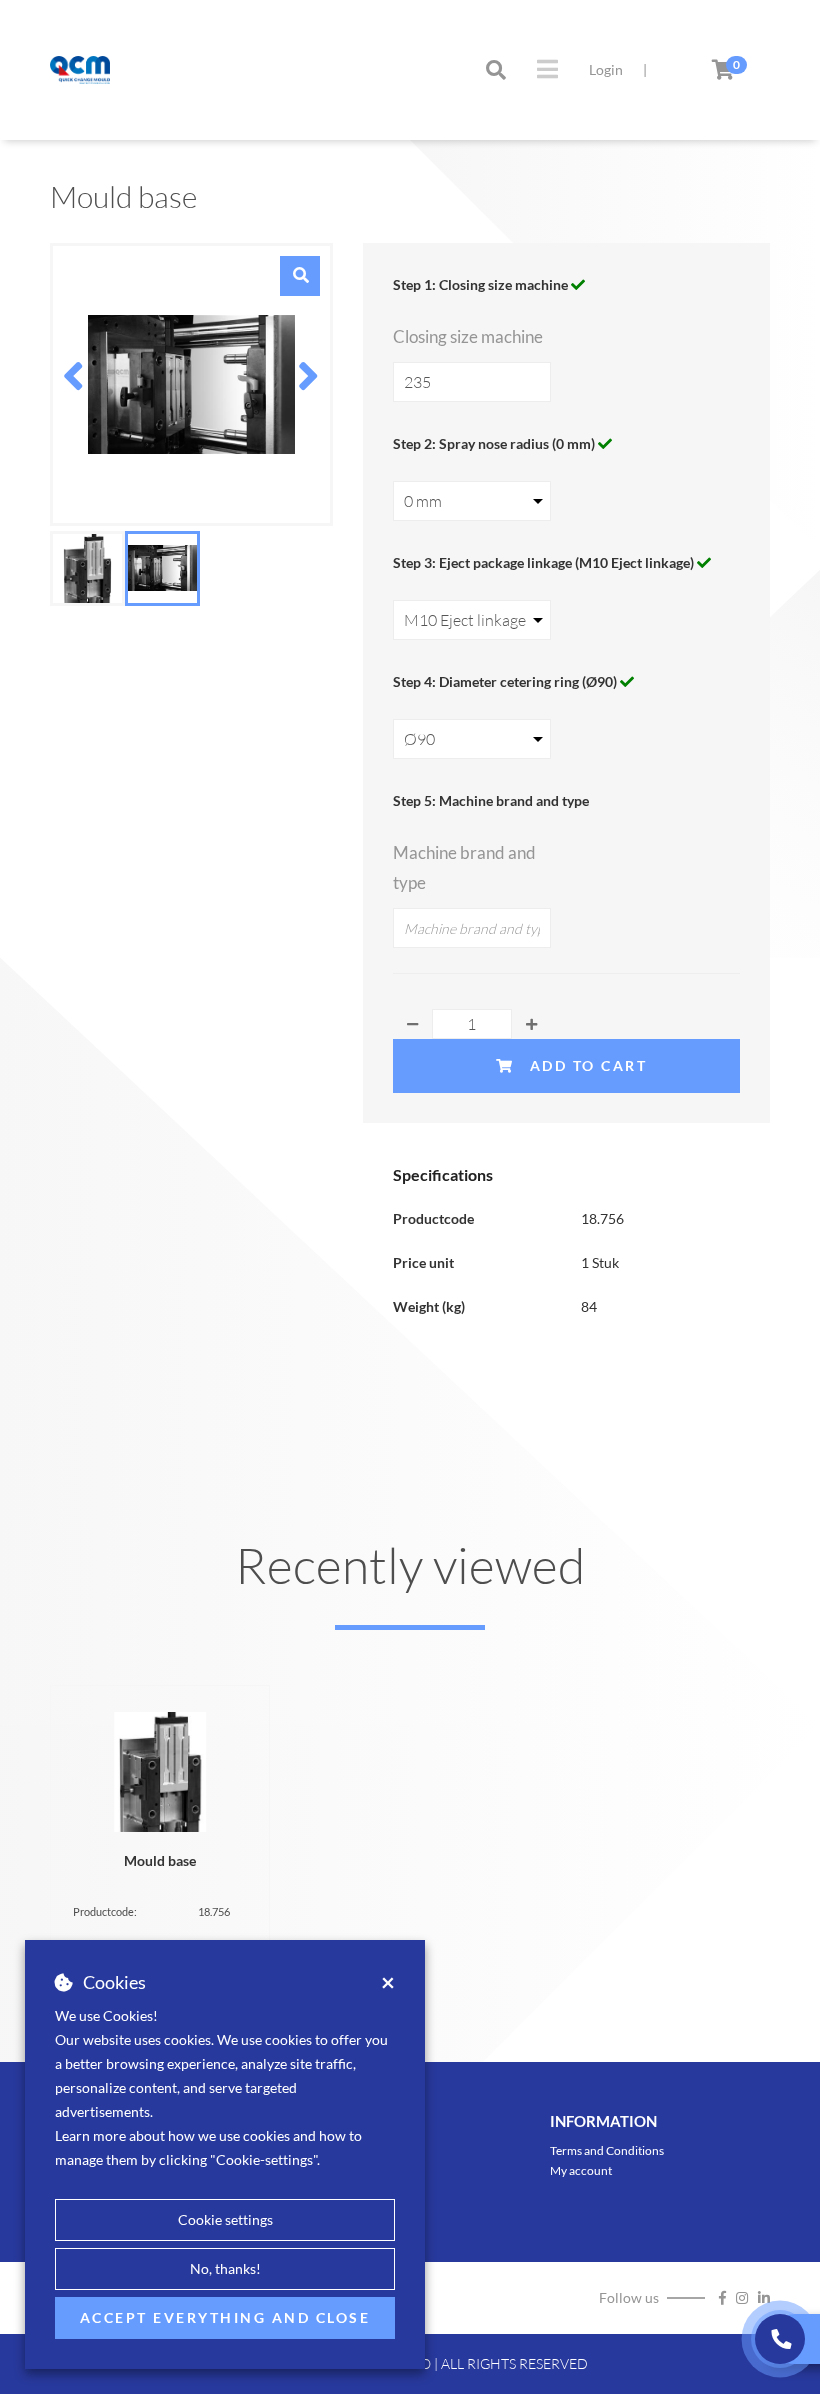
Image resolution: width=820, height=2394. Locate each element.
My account (581, 2170)
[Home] (80, 70)
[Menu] (547, 69)
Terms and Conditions (607, 2150)
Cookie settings (225, 2219)
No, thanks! (225, 2268)
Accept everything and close (225, 2317)
